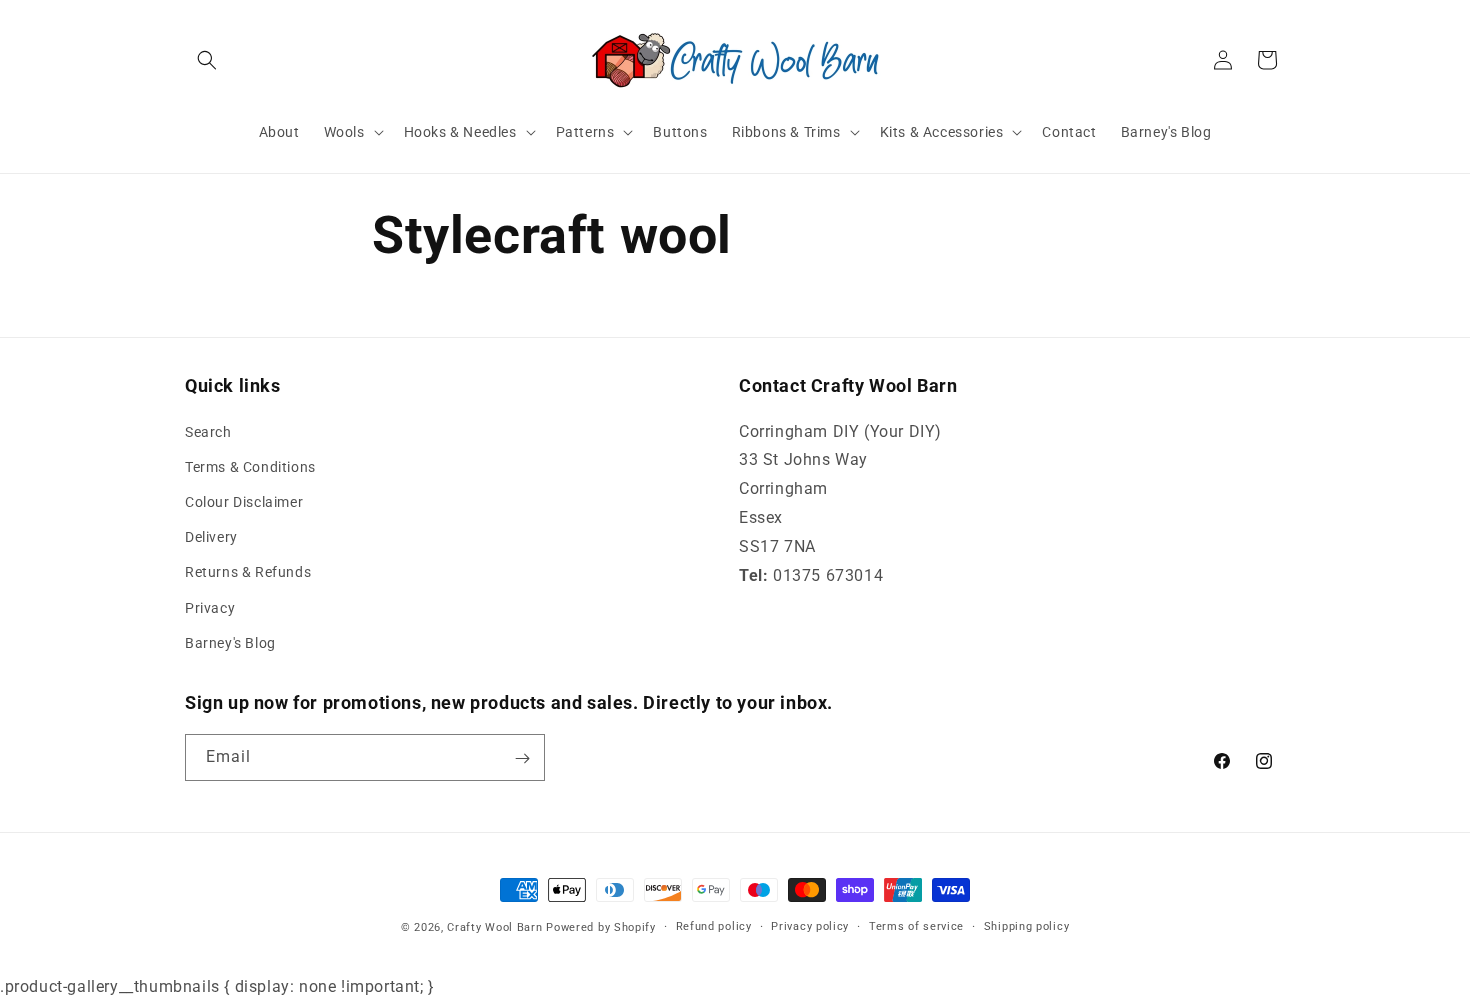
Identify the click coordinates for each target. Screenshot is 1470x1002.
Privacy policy (810, 925)
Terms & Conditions (250, 467)
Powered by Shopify (601, 927)
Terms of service (916, 925)
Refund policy (714, 925)
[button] (207, 60)
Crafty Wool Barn (494, 927)
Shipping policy (1027, 925)
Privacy (210, 608)
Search (208, 432)
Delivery (211, 537)
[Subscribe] (522, 758)
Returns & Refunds (248, 573)
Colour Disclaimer (244, 502)
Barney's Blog (230, 643)
